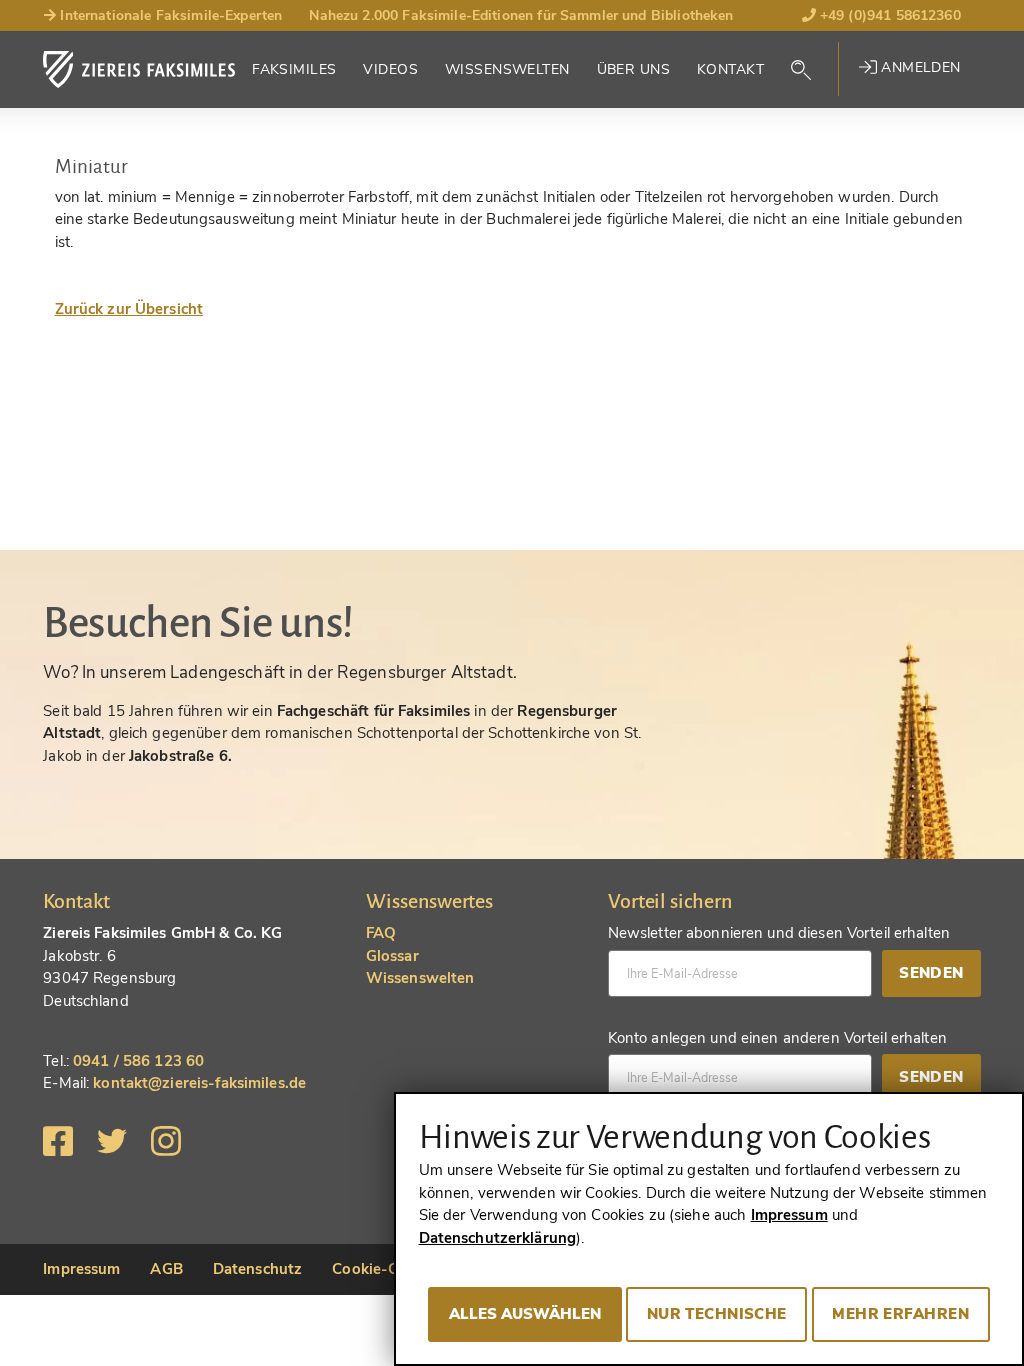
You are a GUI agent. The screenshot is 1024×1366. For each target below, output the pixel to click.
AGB (166, 1269)
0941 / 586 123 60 (138, 1061)
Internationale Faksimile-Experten (169, 15)
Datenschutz (257, 1269)
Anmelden (919, 67)
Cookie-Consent (389, 1269)
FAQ (381, 933)
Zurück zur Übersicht (129, 309)
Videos (390, 69)
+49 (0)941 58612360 (888, 15)
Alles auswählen (525, 1314)
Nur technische (717, 1314)
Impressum (81, 1269)
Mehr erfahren (900, 1314)
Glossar (392, 956)
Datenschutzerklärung (498, 1238)
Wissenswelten (507, 69)
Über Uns (633, 69)
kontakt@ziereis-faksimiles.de (199, 1083)
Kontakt (730, 69)
